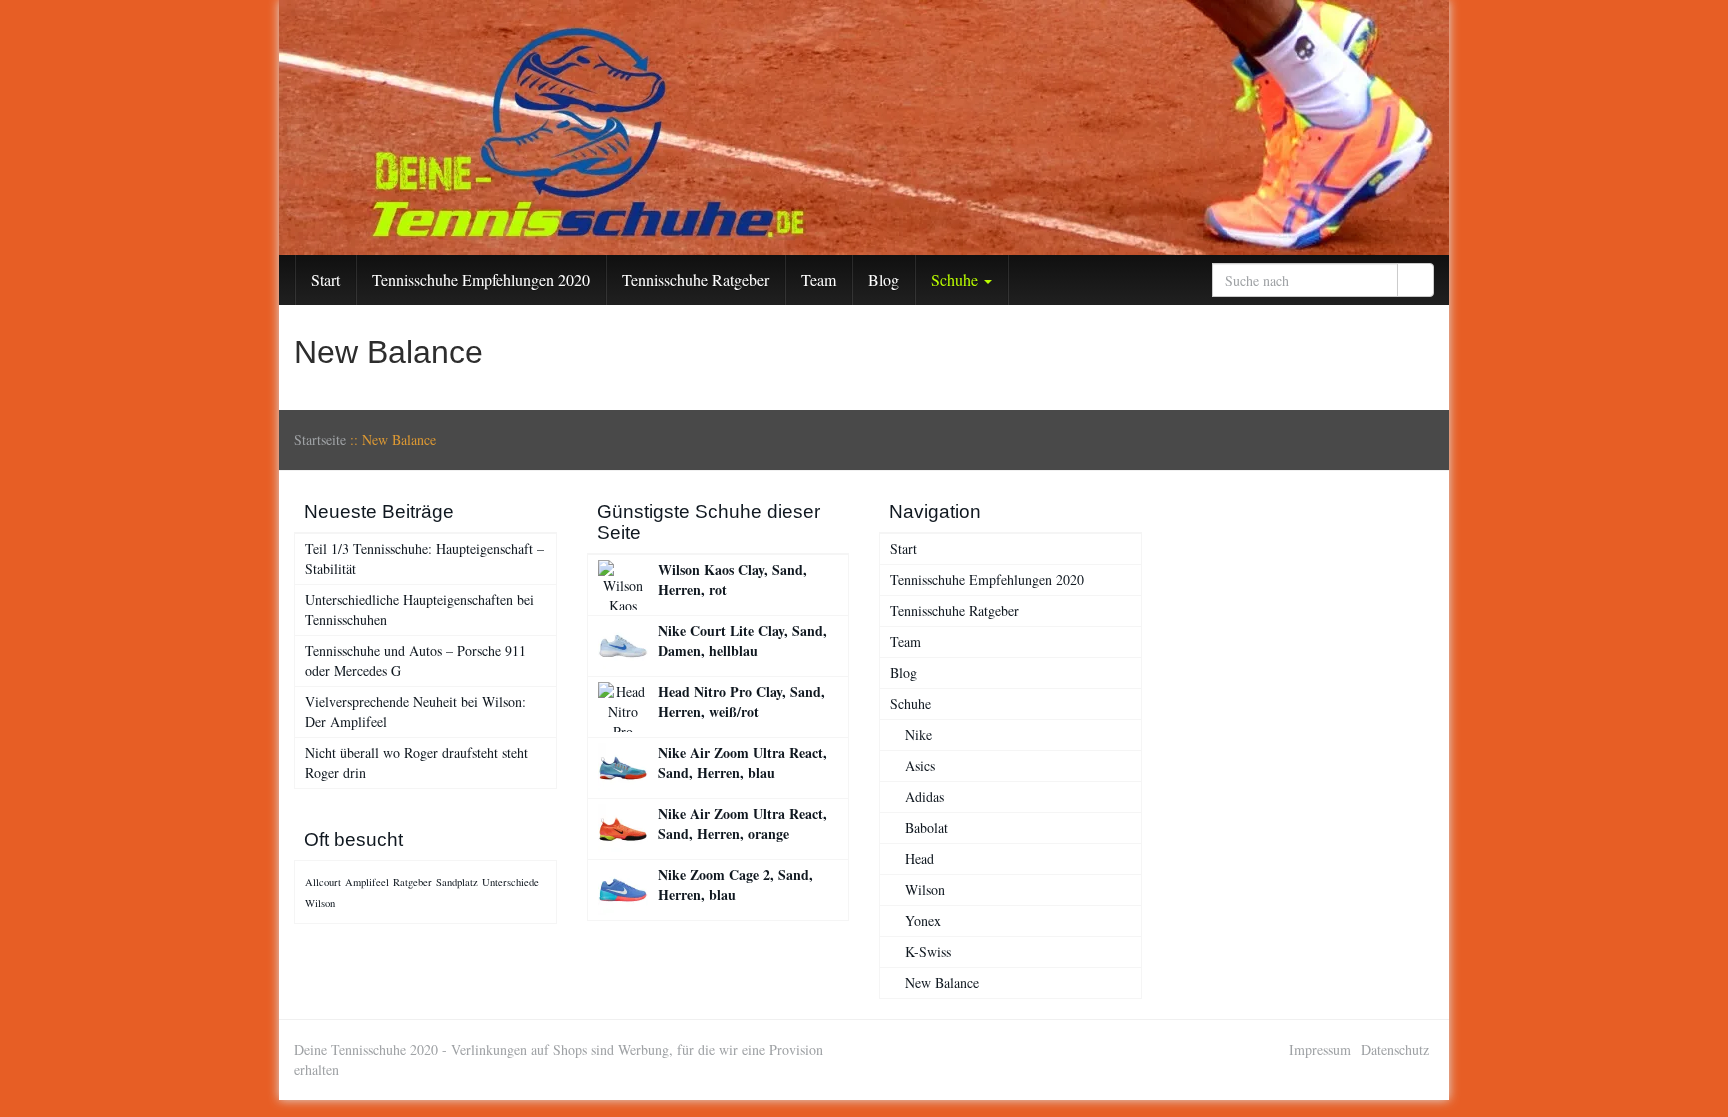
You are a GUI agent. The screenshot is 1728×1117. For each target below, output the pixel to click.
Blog (883, 279)
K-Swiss (928, 951)
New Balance (942, 982)
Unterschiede (510, 882)
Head (919, 858)
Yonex (923, 920)
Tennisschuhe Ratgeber (695, 279)
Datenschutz (1395, 1049)
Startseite (320, 439)
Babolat (926, 827)
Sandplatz (457, 882)
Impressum (1320, 1049)
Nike (918, 734)
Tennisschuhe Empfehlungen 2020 (481, 279)
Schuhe (956, 279)
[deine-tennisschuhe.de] (864, 127)
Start (325, 279)
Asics (920, 765)
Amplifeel (367, 882)
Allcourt (323, 882)
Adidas (924, 796)
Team (818, 279)
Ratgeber (412, 882)
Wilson (320, 903)
